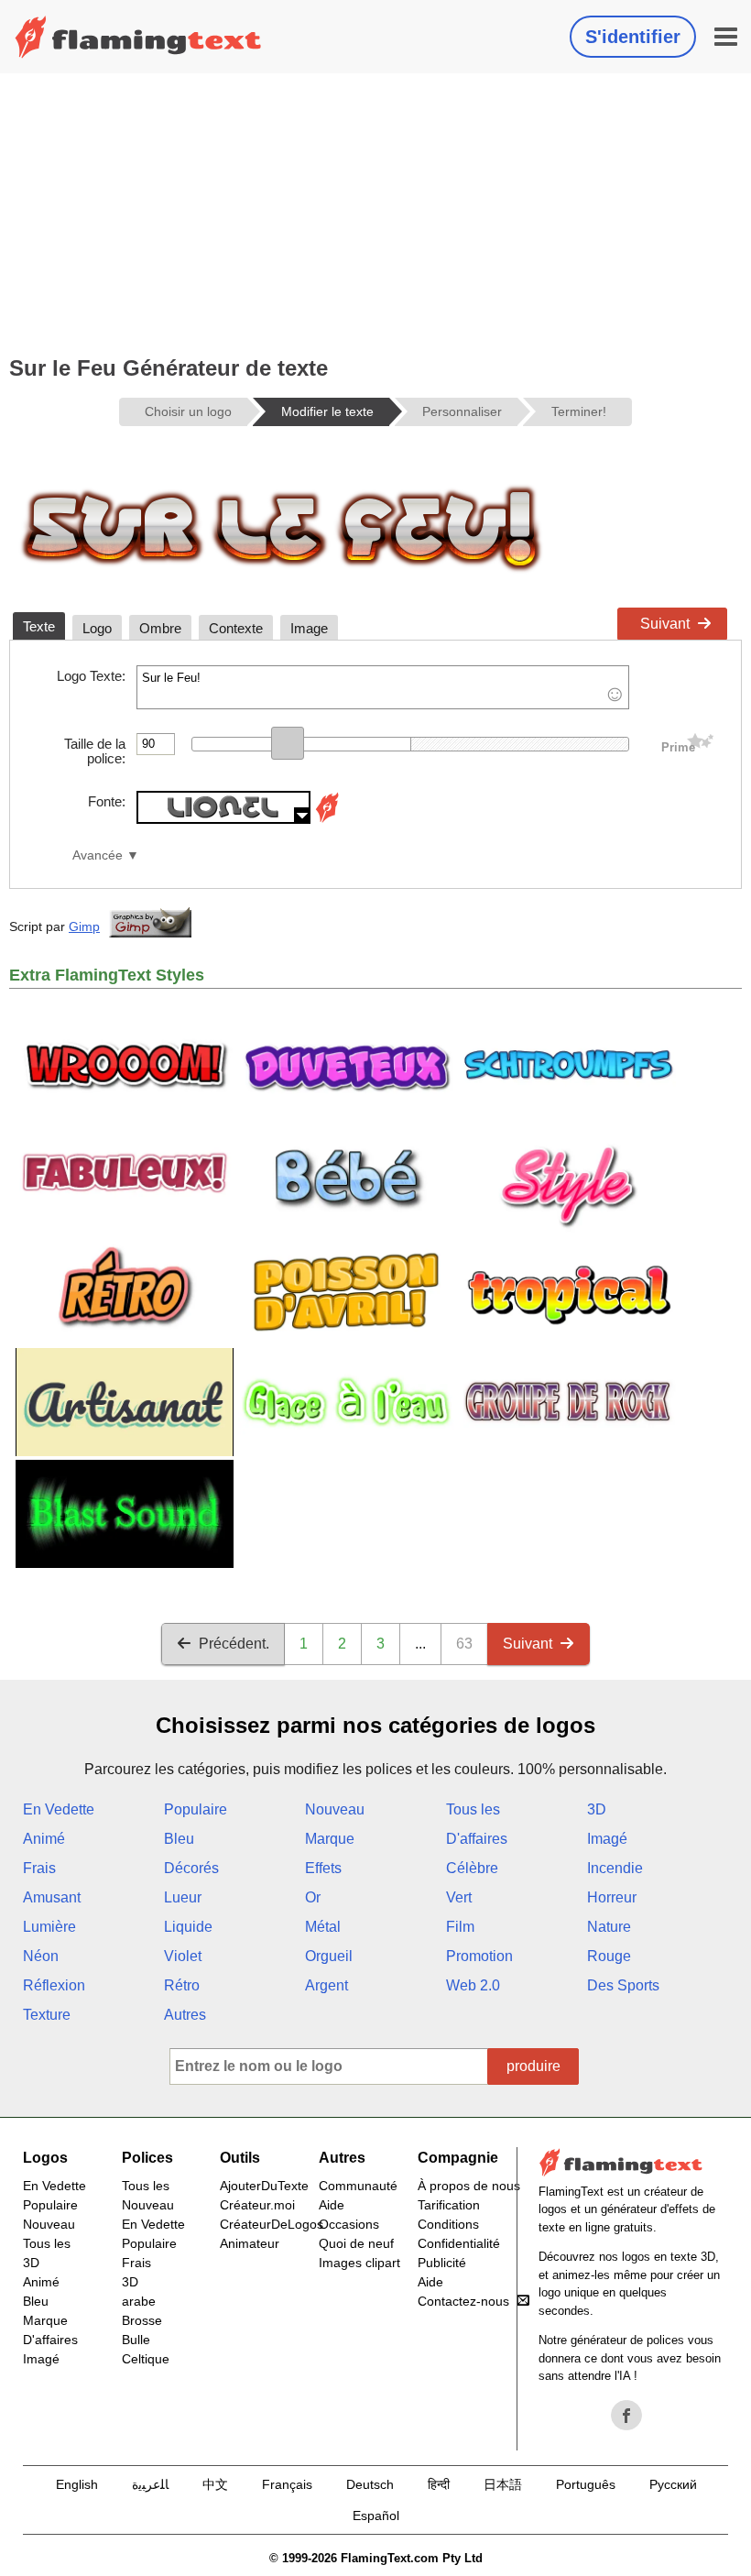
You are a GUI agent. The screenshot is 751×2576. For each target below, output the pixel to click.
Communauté (358, 2186)
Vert (459, 1897)
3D (597, 1809)
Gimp (84, 926)
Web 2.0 (473, 1985)
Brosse (142, 2320)
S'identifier (633, 37)
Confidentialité (459, 2243)
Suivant (665, 624)
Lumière (49, 1927)
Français (287, 2484)
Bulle (136, 2340)
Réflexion (54, 1985)
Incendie (615, 1868)
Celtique (146, 2359)
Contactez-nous (463, 2301)
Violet (183, 1956)
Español (376, 2516)
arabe (139, 2301)
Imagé (607, 1839)
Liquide (188, 1927)
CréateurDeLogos (272, 2224)
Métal (323, 1927)
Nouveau (335, 1809)
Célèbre (472, 1868)
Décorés (191, 1868)
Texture (47, 2015)
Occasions (349, 2224)
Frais (39, 1868)
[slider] (288, 743)
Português (586, 2484)
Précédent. (234, 1644)
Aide (332, 2205)
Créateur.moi (257, 2205)
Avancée (98, 855)
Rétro (182, 1985)
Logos (45, 2158)
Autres (185, 2015)
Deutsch (370, 2484)
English (77, 2484)
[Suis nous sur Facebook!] (626, 2416)
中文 (215, 2484)
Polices (147, 2158)
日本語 (503, 2484)
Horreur (612, 1897)
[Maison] (138, 37)
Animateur (250, 2243)
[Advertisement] (375, 211)
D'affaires (477, 1839)
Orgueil (329, 1956)
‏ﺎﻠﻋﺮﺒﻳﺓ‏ (150, 2484)
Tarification (449, 2205)
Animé (44, 1839)
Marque (330, 1839)
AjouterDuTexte (264, 2186)
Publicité (442, 2263)
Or (313, 1897)
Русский (673, 2484)
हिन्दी (439, 2484)
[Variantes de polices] (327, 819)
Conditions (448, 2224)
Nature (609, 1927)
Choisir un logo (188, 411)
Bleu (179, 1839)
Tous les (473, 1809)
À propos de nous (469, 2186)
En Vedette (59, 1809)
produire (533, 2066)
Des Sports (623, 1985)
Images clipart (359, 2263)
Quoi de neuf (356, 2243)
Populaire (196, 1809)
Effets (323, 1868)
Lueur (183, 1897)
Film (460, 1927)
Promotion (479, 1956)
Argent (327, 1985)
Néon (41, 1956)
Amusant (52, 1897)
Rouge (609, 1956)
